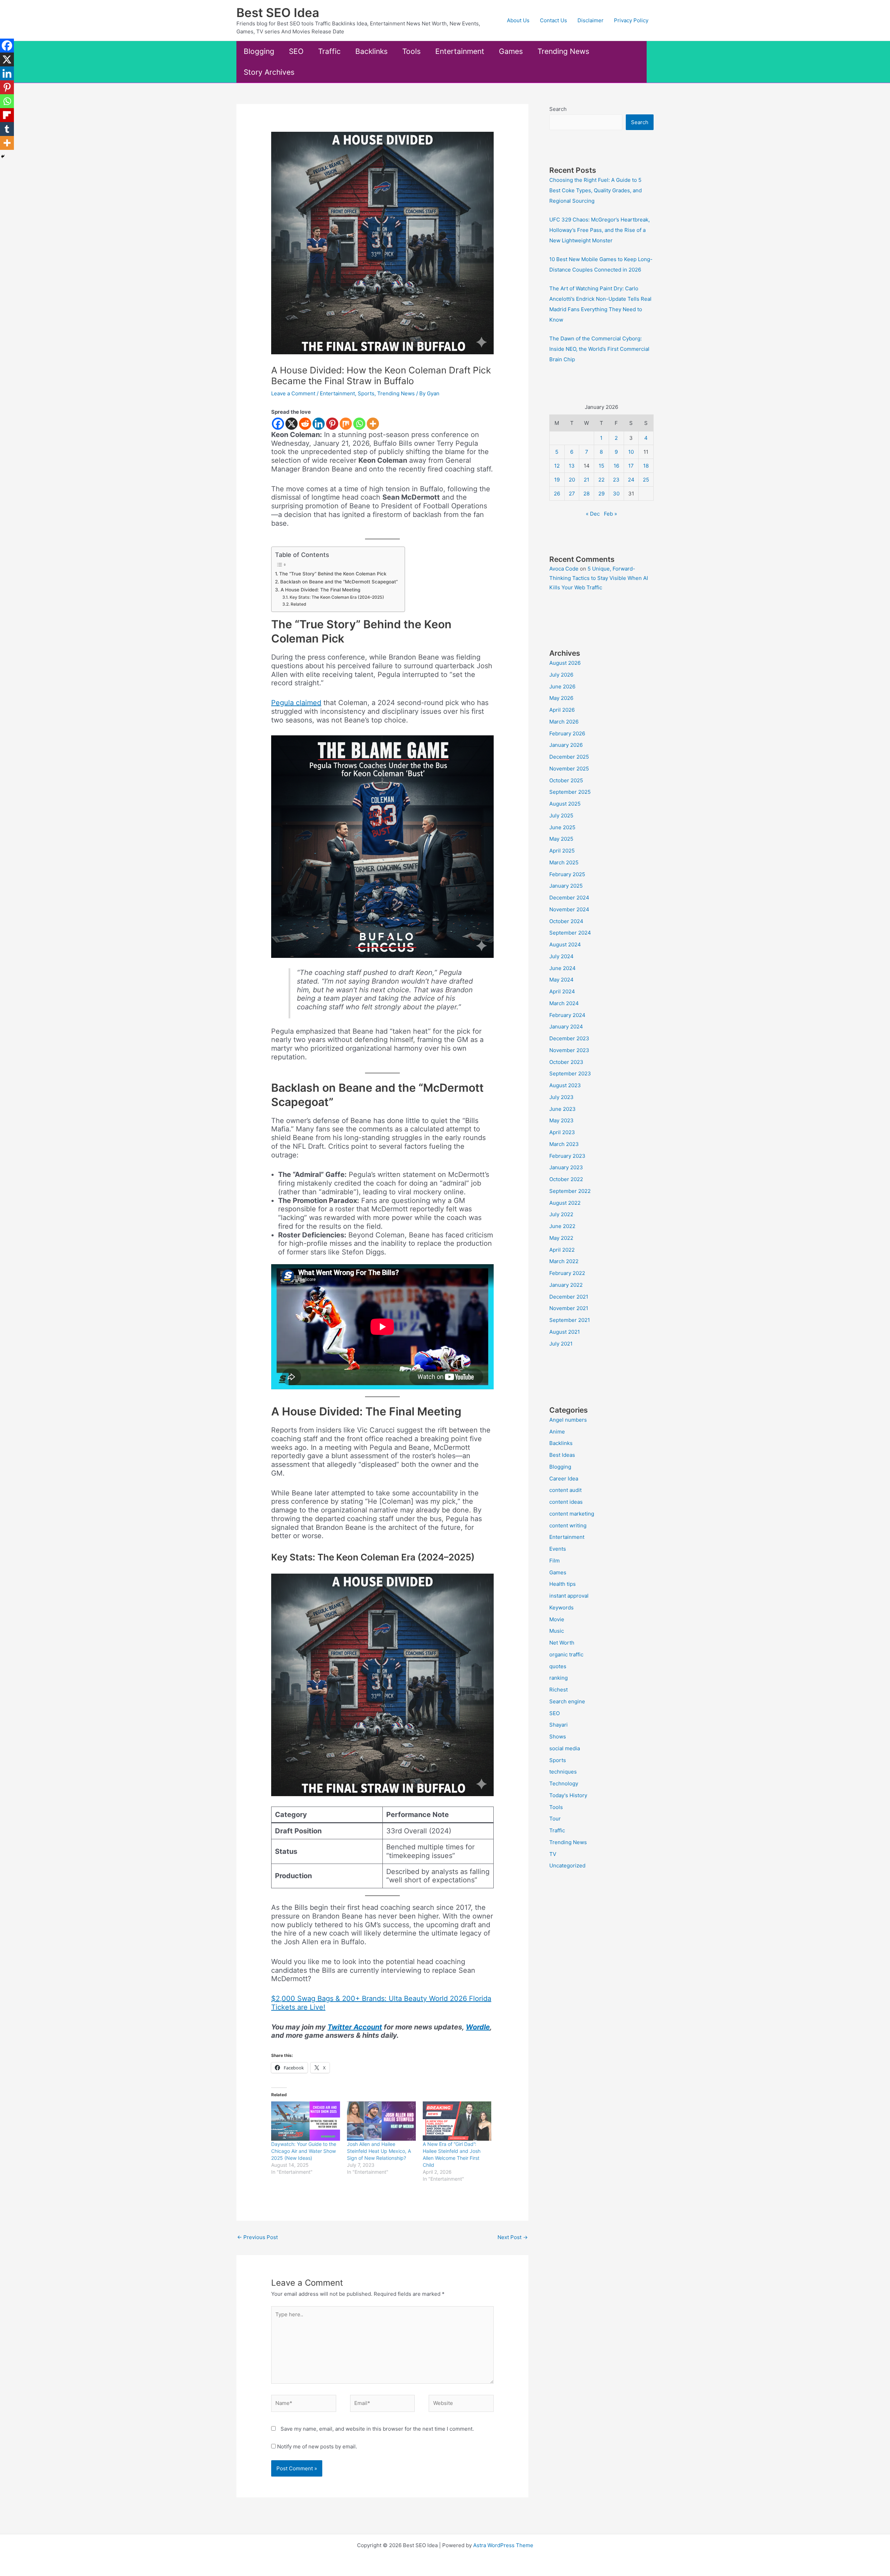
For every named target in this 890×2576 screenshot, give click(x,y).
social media (565, 1748)
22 (601, 480)
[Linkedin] (319, 424)
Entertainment (460, 51)
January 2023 (566, 1167)
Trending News (563, 51)
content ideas (566, 1502)
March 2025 (564, 862)
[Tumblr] (7, 129)
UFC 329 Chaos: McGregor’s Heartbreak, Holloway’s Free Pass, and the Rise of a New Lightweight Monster (600, 230)
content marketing (572, 1514)
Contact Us (553, 20)
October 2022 (566, 1179)
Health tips (563, 1584)
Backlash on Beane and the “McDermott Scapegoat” (339, 582)
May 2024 (561, 980)
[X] (292, 424)
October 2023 (566, 1062)
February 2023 (567, 1156)
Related (298, 604)
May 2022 (561, 1238)
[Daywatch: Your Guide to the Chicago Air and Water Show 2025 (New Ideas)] (306, 2121)
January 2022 (566, 1285)
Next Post (513, 2237)
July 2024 (561, 956)
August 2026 (565, 663)
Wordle (478, 2027)
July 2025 (561, 815)
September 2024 (570, 933)
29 (601, 494)
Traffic (329, 51)
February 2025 (567, 874)
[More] (373, 424)
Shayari (559, 1725)
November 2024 (569, 909)
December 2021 (569, 1297)
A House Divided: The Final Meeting (320, 590)
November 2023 (569, 1050)
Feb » (610, 514)
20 (572, 480)
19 (557, 480)
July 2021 (561, 1344)
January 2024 (566, 1027)
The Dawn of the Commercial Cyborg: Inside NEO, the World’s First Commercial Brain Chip (599, 349)
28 (586, 494)
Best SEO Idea (278, 13)
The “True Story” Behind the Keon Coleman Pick (333, 574)
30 (616, 494)
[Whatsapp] (359, 424)
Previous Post (257, 2237)
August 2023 (565, 1085)
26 (557, 494)
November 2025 (569, 769)
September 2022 (570, 1191)
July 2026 (561, 675)
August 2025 (565, 804)
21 (586, 480)
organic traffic (566, 1654)
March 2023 (564, 1144)
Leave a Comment (293, 393)
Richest (559, 1690)
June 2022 (562, 1226)
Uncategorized (567, 1866)
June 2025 (562, 827)
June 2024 (563, 968)
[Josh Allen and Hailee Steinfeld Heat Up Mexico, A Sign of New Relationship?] (381, 2121)
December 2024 (569, 898)
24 (631, 480)
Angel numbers (568, 1420)
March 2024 (564, 1003)
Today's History (568, 1795)
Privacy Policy (631, 20)
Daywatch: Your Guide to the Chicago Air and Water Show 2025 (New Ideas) (304, 2151)
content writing (568, 1525)
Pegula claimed (296, 703)
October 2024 (566, 921)
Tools (411, 51)
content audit (565, 1490)
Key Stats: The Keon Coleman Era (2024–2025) (337, 597)
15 (601, 466)
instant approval (569, 1596)
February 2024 (567, 1015)
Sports (366, 393)
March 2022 (564, 1261)
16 (616, 466)
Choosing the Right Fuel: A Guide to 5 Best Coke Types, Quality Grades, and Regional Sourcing (596, 190)
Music (557, 1631)
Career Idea (564, 1479)
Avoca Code (564, 569)
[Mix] (346, 424)
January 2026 (566, 745)
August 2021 (565, 1332)
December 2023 (569, 1038)
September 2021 (570, 1320)
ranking (559, 1678)
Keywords (561, 1608)
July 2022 (561, 1214)
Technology (564, 1783)
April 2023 (562, 1132)
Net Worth (562, 1643)
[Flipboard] (7, 115)
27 (572, 494)
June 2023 (563, 1109)
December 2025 (569, 757)
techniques (563, 1772)
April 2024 (562, 991)
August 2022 (565, 1203)
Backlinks (371, 51)
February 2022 (567, 1273)
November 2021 (569, 1308)
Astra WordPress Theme (503, 2545)
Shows (558, 1737)
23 (616, 480)
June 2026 (562, 687)
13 (572, 466)
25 (646, 480)
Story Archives (269, 72)
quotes (558, 1666)
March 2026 (564, 722)
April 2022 (562, 1250)
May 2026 (561, 698)
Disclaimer (590, 20)
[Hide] (3, 156)
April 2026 (562, 710)
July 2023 (561, 1097)
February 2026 (567, 733)
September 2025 (570, 792)
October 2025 (566, 780)
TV (553, 1854)
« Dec (593, 514)
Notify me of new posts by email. (317, 2446)
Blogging (259, 51)
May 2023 (561, 1120)
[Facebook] (278, 424)
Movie (557, 1619)
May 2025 (561, 839)
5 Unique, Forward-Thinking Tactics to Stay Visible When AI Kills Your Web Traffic (599, 578)
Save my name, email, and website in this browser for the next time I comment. (377, 2429)
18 (646, 466)
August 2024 (565, 944)
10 (631, 452)
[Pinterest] (332, 424)
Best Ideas (562, 1455)
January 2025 (566, 886)
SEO (296, 51)
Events (558, 1549)
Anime (557, 1432)
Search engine (567, 1701)
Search (558, 109)
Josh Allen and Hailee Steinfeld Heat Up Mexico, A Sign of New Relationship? (379, 2151)
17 (631, 466)
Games (511, 51)
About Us (518, 20)
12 (557, 466)
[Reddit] (305, 424)
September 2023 (570, 1073)
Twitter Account (355, 2027)
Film (555, 1561)
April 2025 (562, 851)
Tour (555, 1819)
